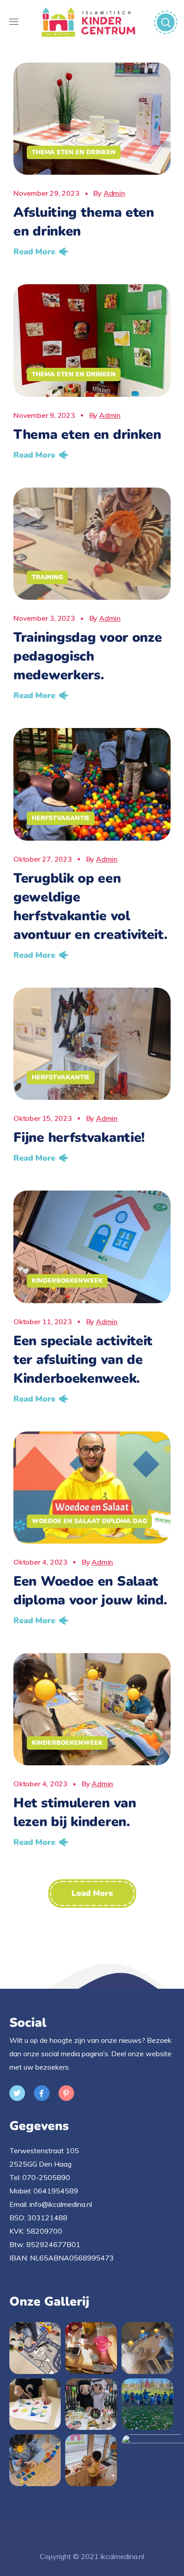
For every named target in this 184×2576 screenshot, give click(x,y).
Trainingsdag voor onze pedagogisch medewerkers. (88, 656)
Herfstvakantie (61, 818)
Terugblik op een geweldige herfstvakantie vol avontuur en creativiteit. (90, 907)
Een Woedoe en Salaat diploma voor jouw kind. (90, 1591)
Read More (34, 252)
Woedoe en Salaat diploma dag (89, 1521)
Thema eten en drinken (74, 152)
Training (47, 577)
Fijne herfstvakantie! (79, 1138)
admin (114, 193)
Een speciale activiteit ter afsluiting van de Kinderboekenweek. (83, 1360)
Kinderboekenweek (67, 1281)
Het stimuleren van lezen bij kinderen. (75, 1812)
